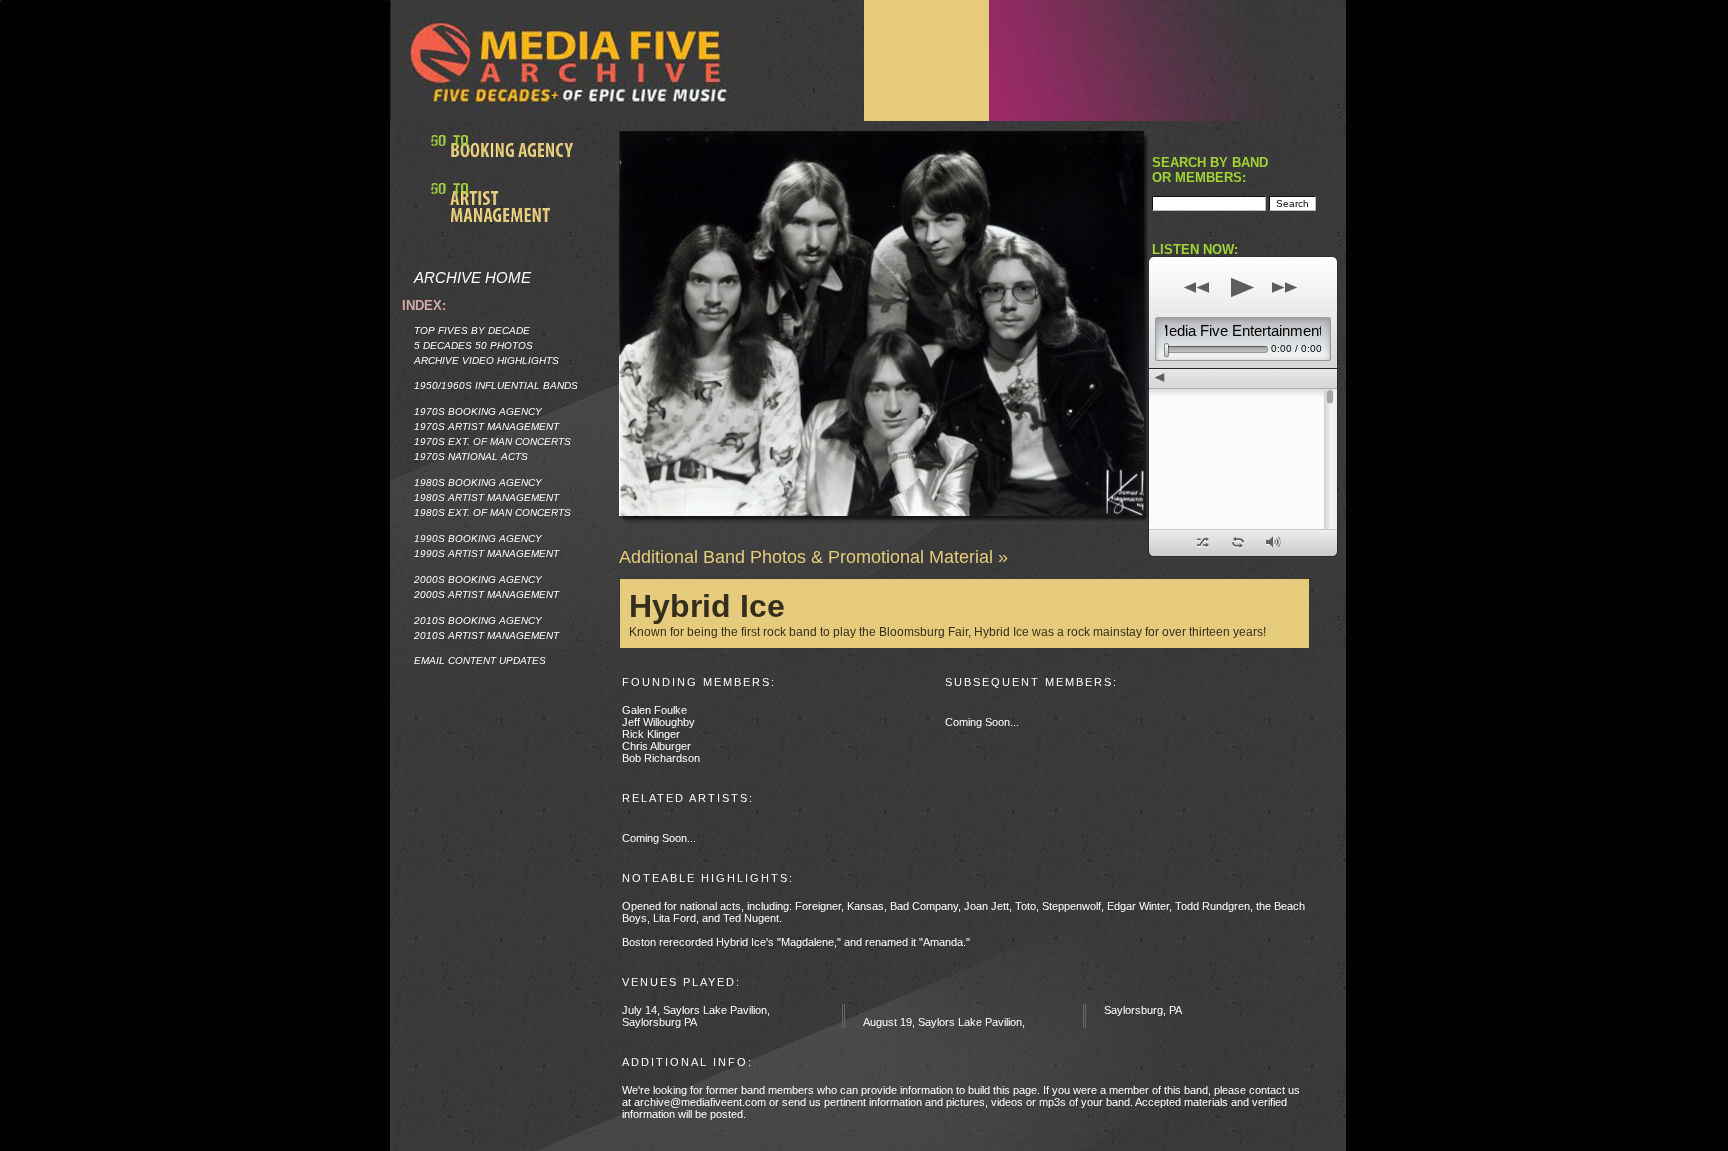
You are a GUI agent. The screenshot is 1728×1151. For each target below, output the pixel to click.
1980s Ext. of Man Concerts (492, 512)
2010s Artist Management (486, 635)
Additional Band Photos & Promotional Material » (813, 557)
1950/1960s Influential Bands (496, 385)
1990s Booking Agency (478, 538)
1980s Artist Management (486, 497)
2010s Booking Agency (478, 620)
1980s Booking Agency (478, 482)
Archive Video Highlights (486, 360)
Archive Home (472, 277)
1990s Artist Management (486, 553)
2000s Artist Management (486, 594)
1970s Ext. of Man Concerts (492, 441)
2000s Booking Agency (478, 579)
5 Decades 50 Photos (473, 345)
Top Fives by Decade (472, 330)
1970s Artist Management (486, 426)
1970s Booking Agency (478, 411)
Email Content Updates (480, 660)
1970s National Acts (471, 456)
